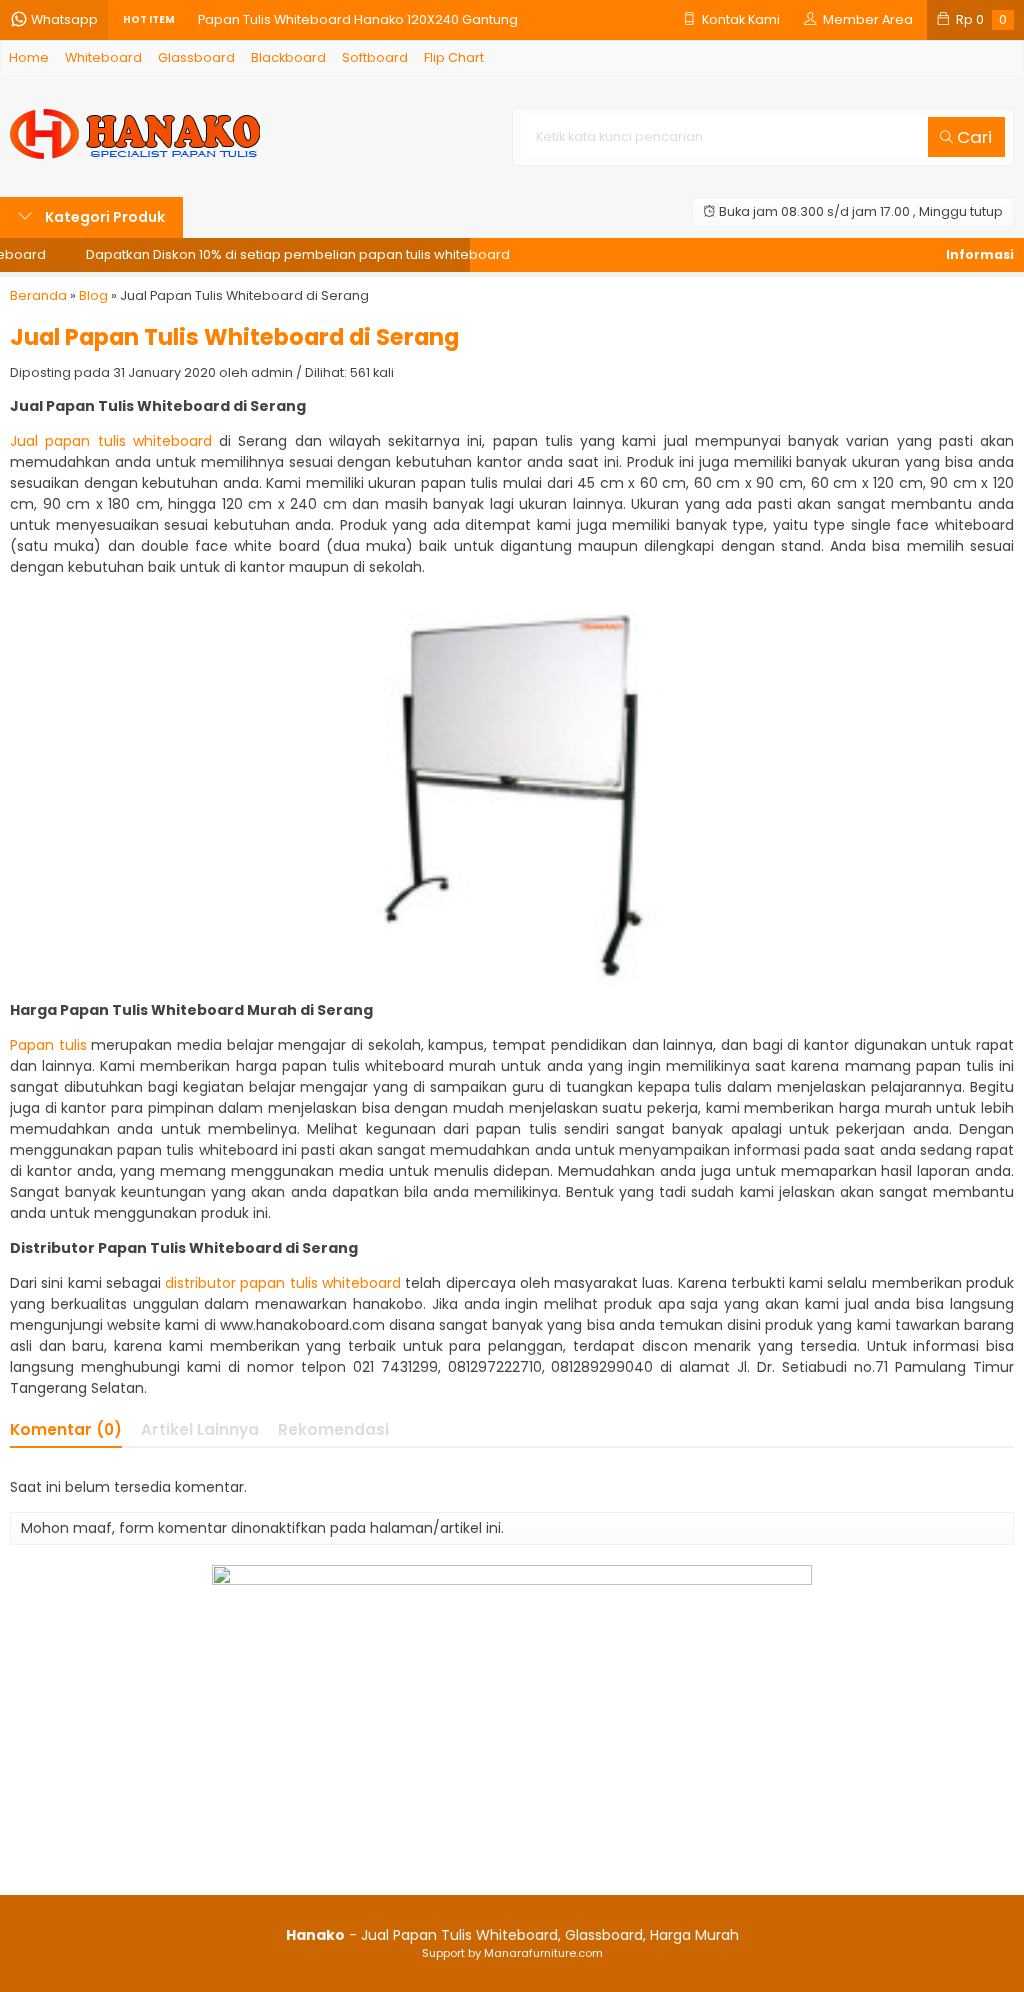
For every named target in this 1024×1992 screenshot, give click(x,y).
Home (29, 57)
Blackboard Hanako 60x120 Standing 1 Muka (337, 30)
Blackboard (288, 57)
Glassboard (196, 57)
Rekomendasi (333, 1429)
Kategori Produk (103, 217)
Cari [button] (972, 137)
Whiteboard (103, 57)
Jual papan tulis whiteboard (111, 441)
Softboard (375, 57)
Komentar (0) (66, 1429)
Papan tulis (50, 1045)
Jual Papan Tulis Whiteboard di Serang (234, 337)
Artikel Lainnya (200, 1429)
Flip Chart (454, 57)
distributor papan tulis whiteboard (283, 1283)
